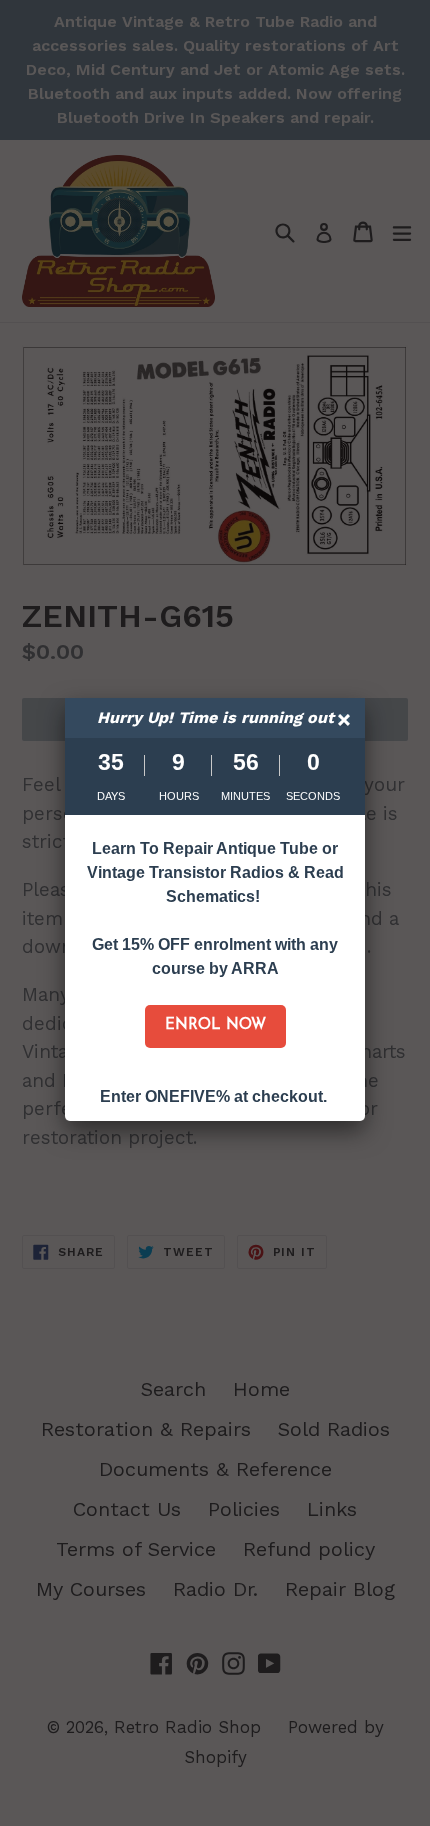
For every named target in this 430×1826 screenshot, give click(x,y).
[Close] (346, 722)
